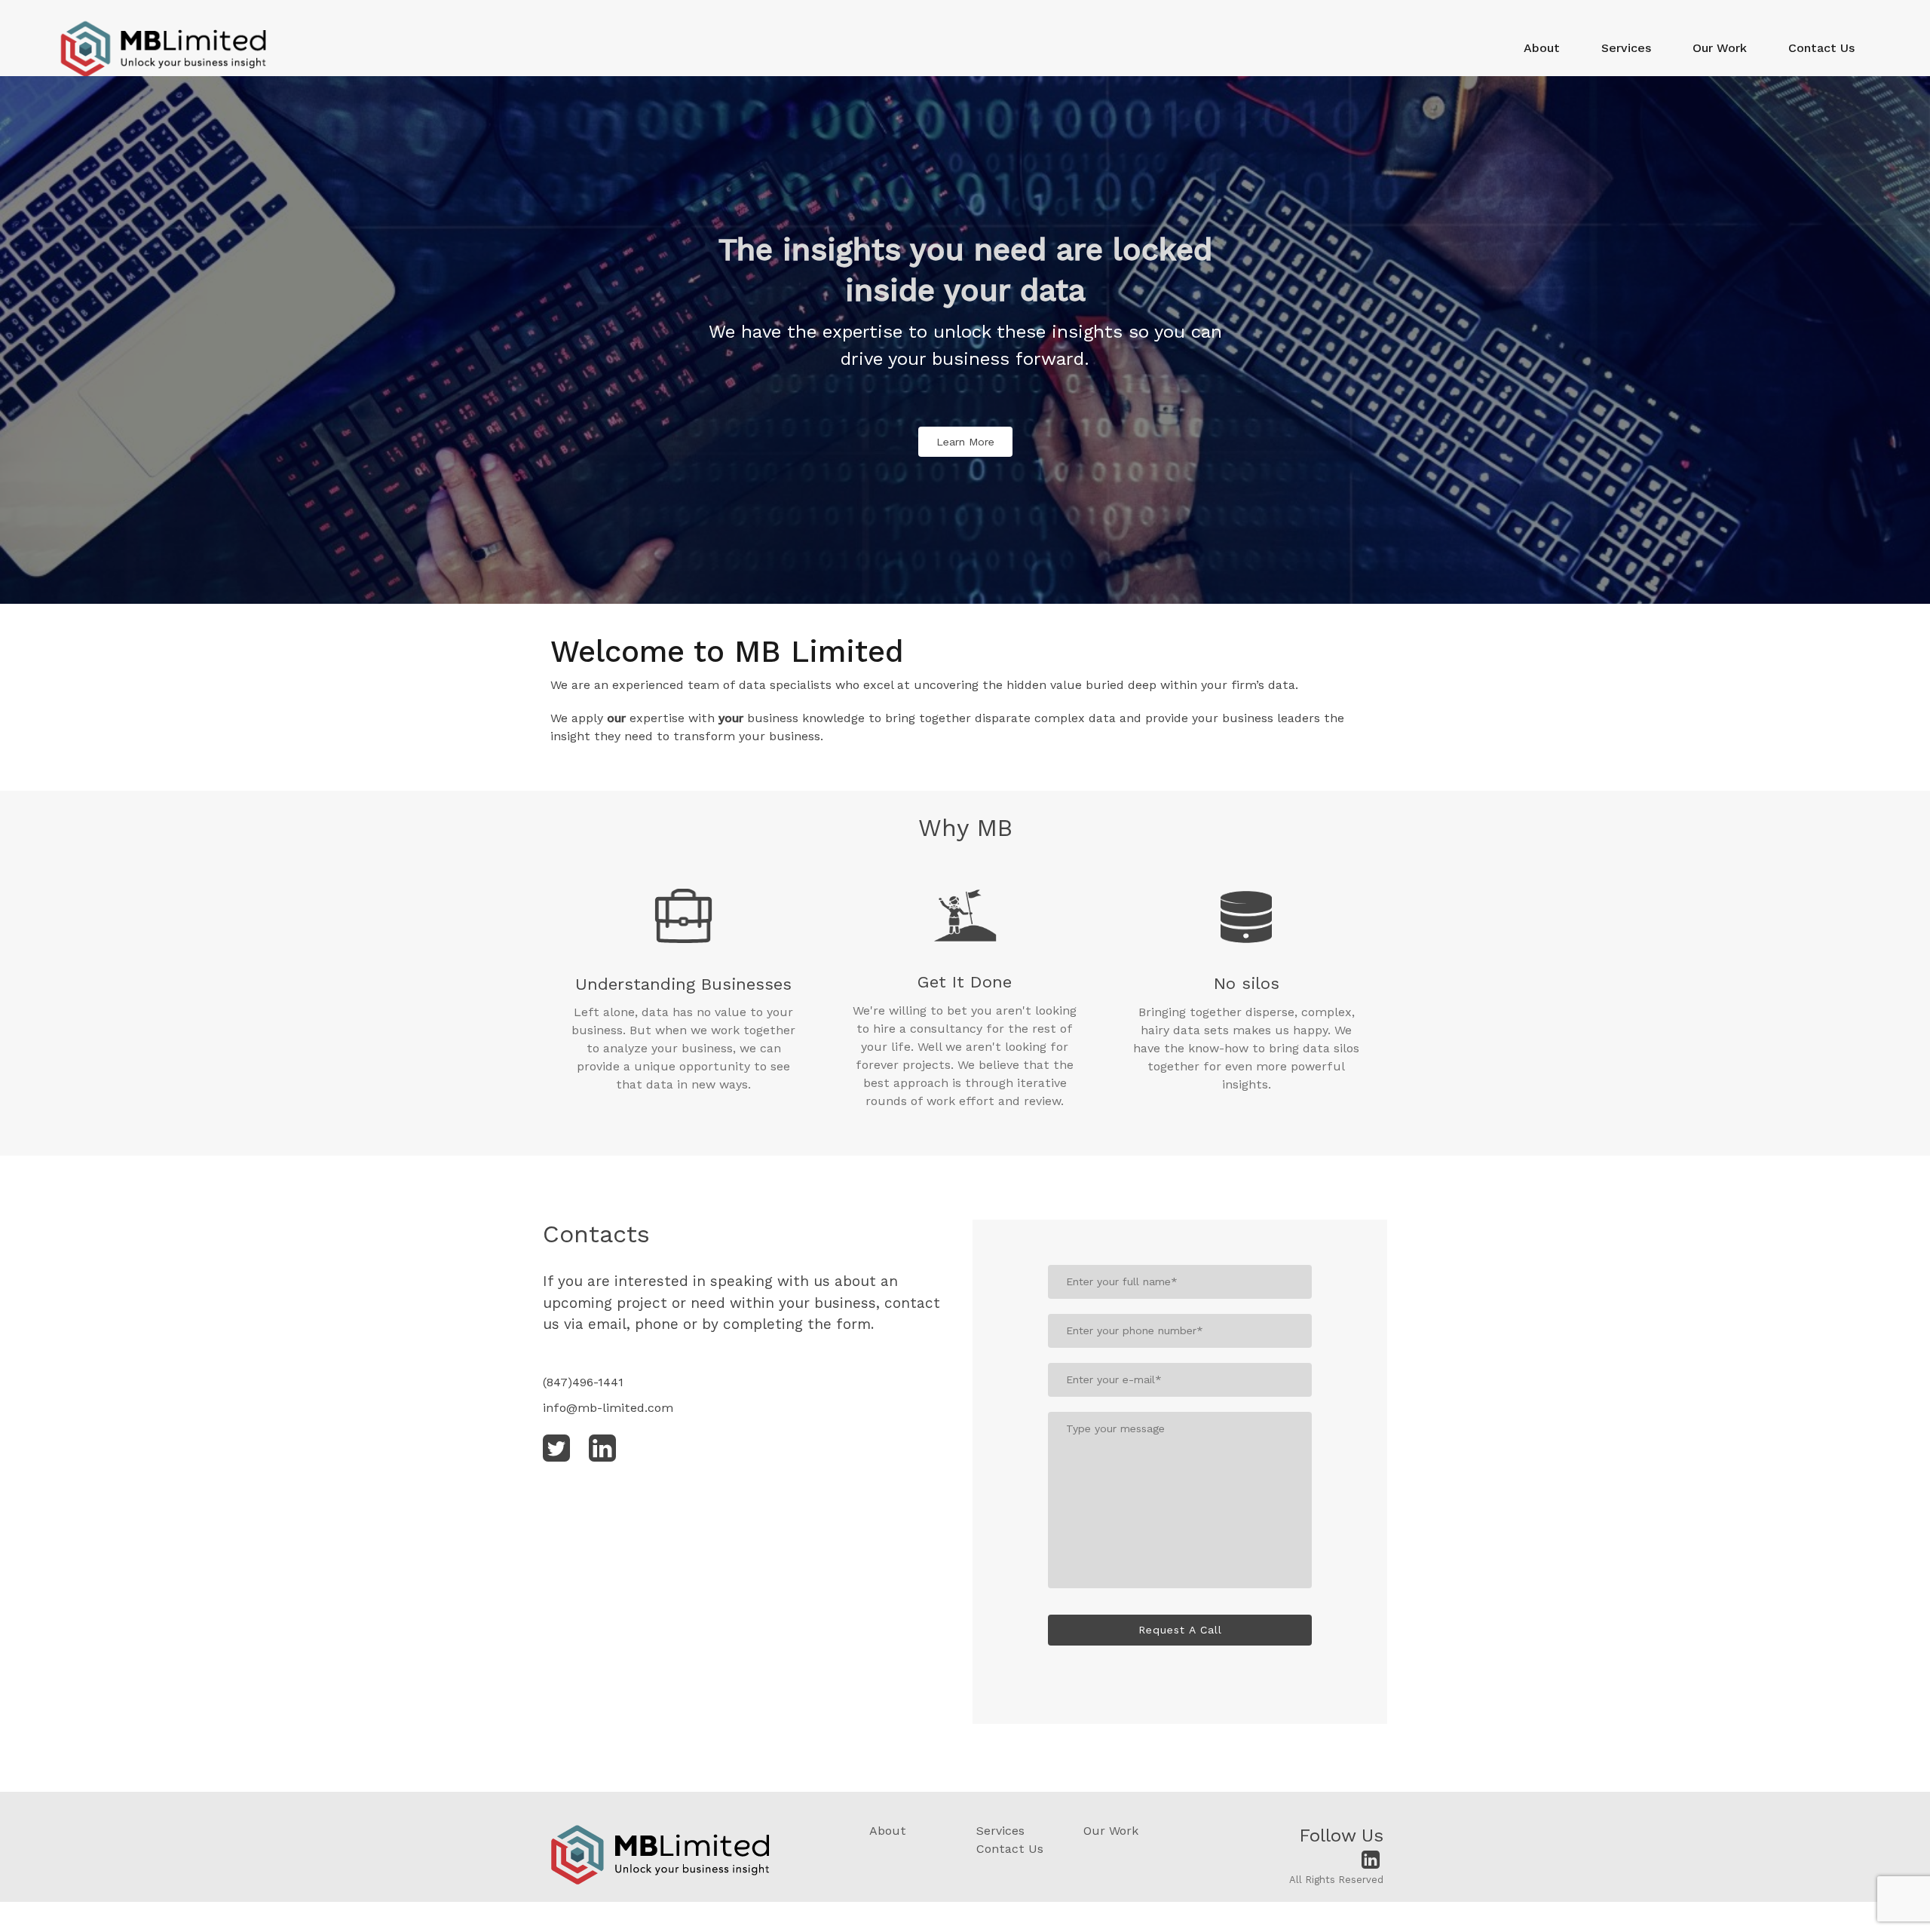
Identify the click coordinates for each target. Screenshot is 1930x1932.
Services (1626, 48)
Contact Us (1821, 48)
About (1542, 48)
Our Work (1720, 48)
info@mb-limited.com (608, 1408)
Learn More (965, 442)
